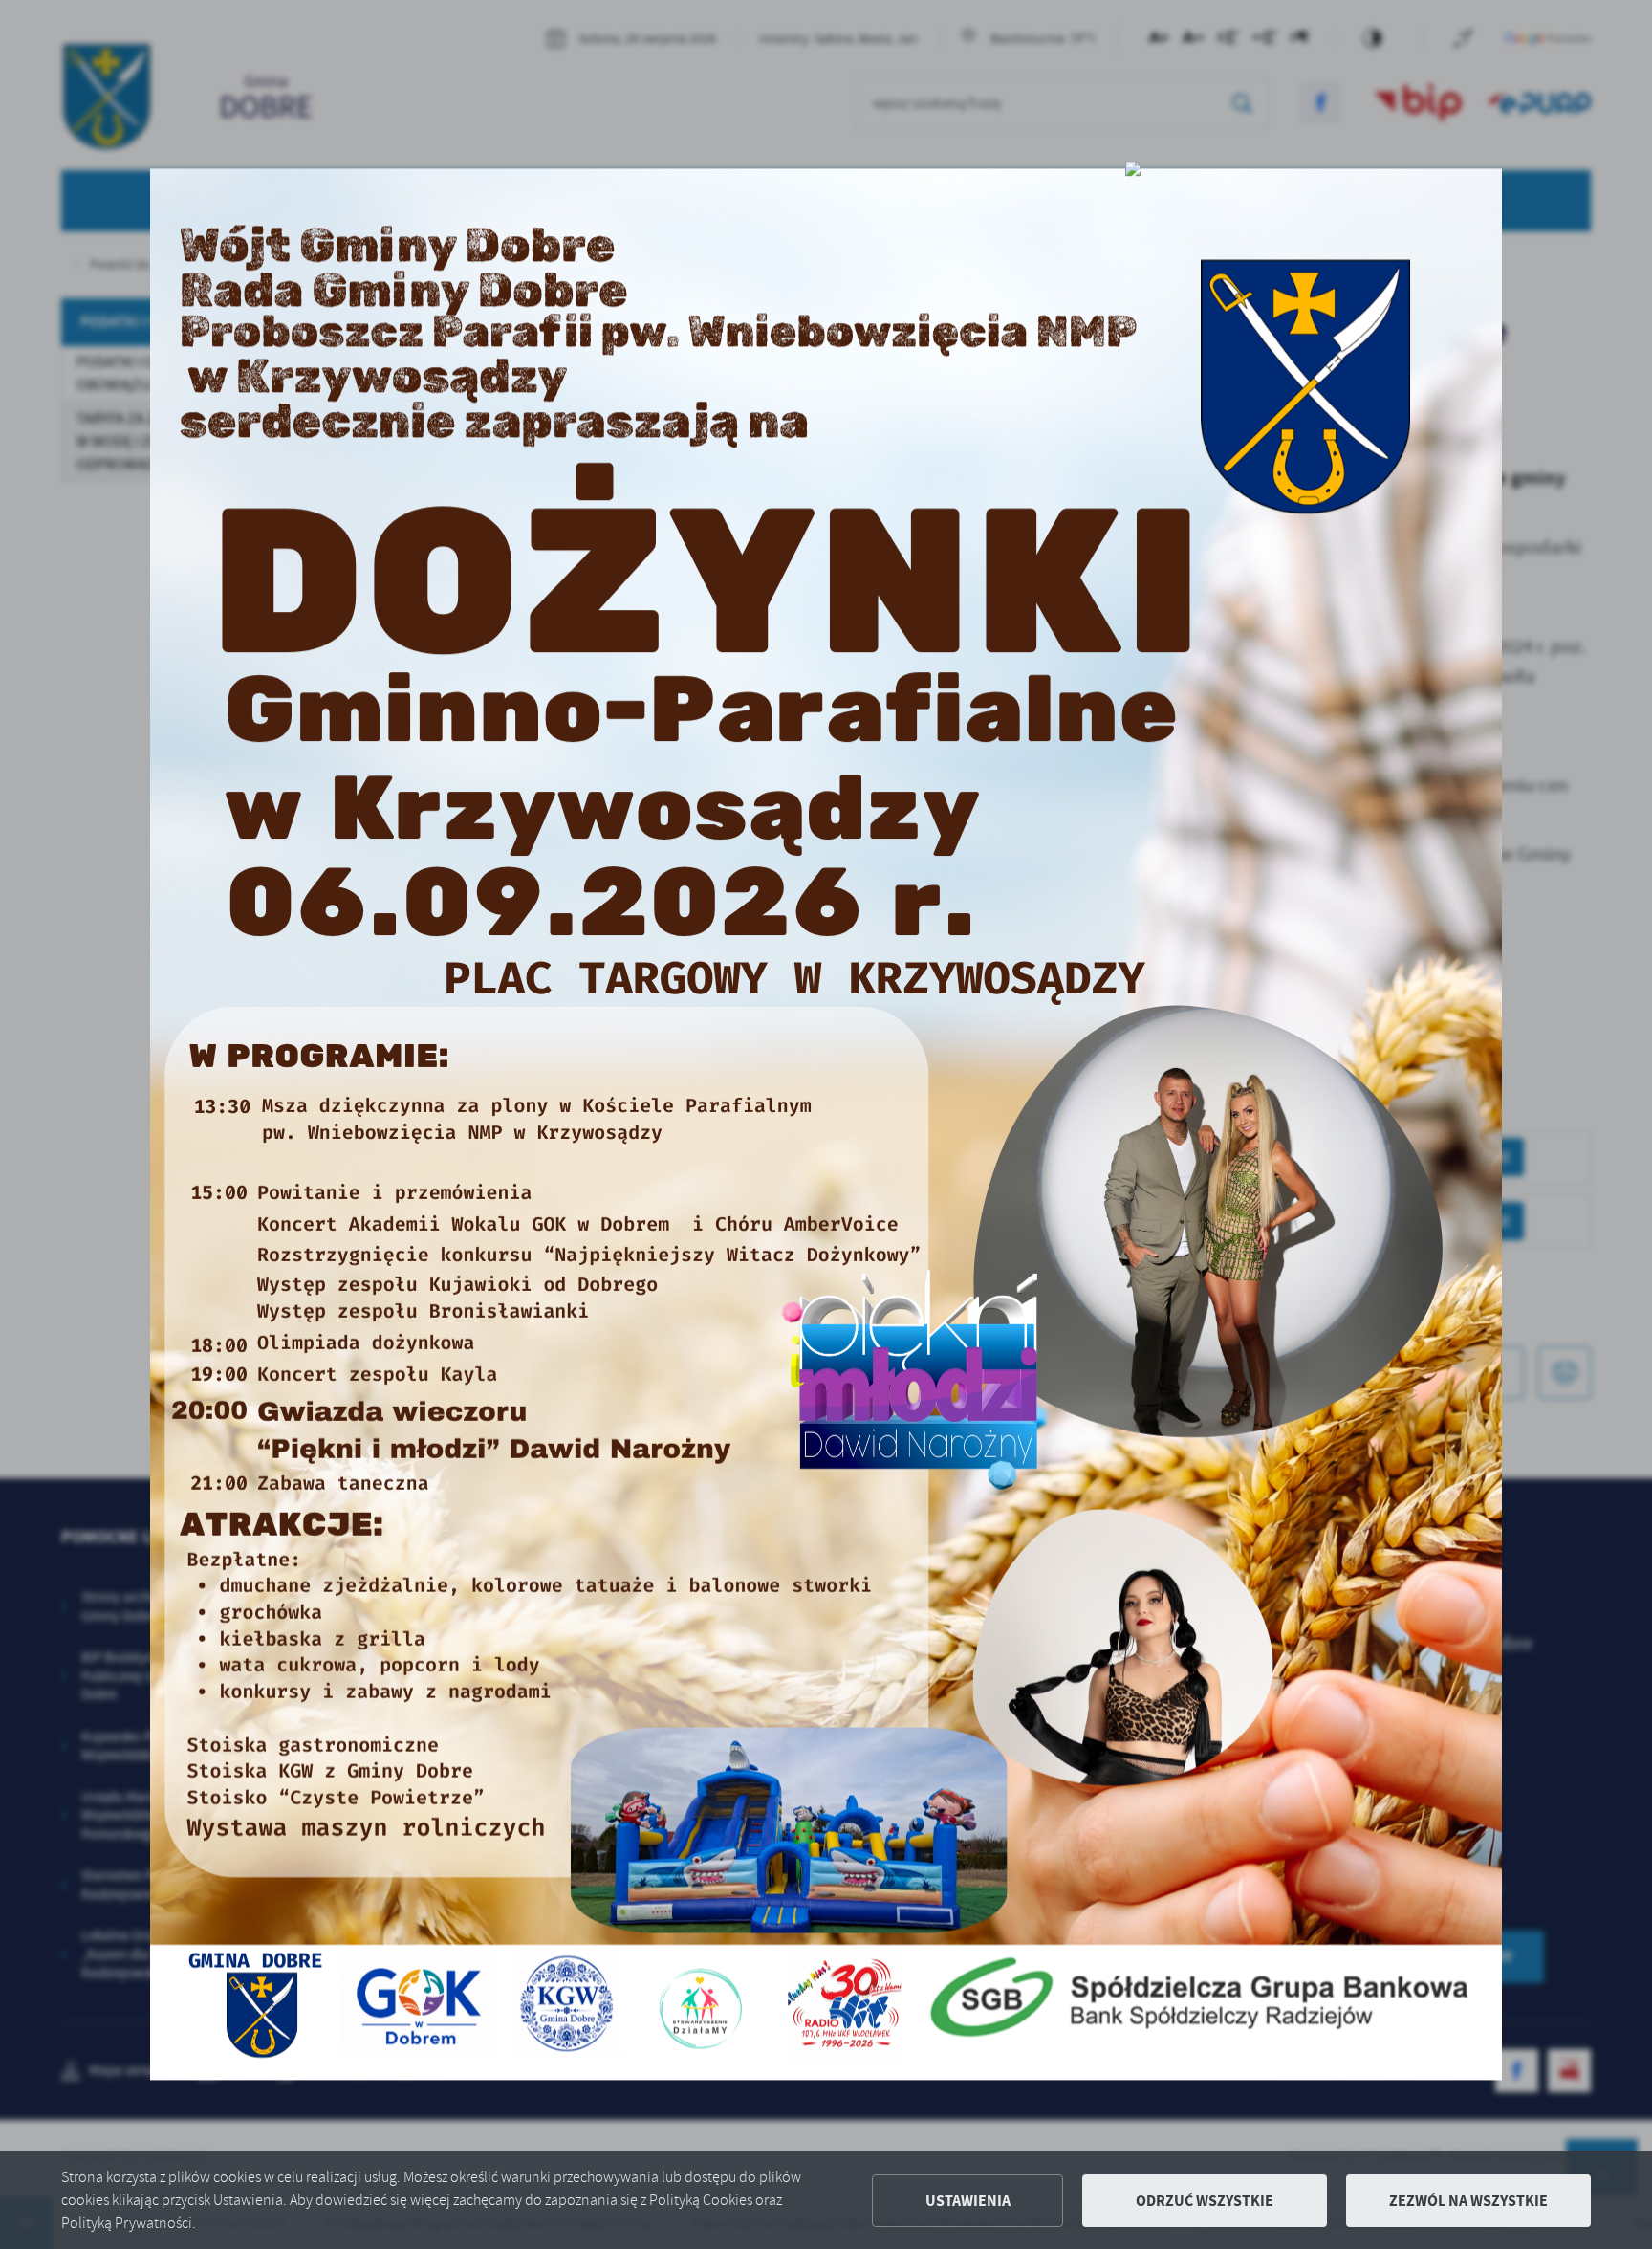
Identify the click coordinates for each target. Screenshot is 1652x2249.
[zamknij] (1133, 168)
